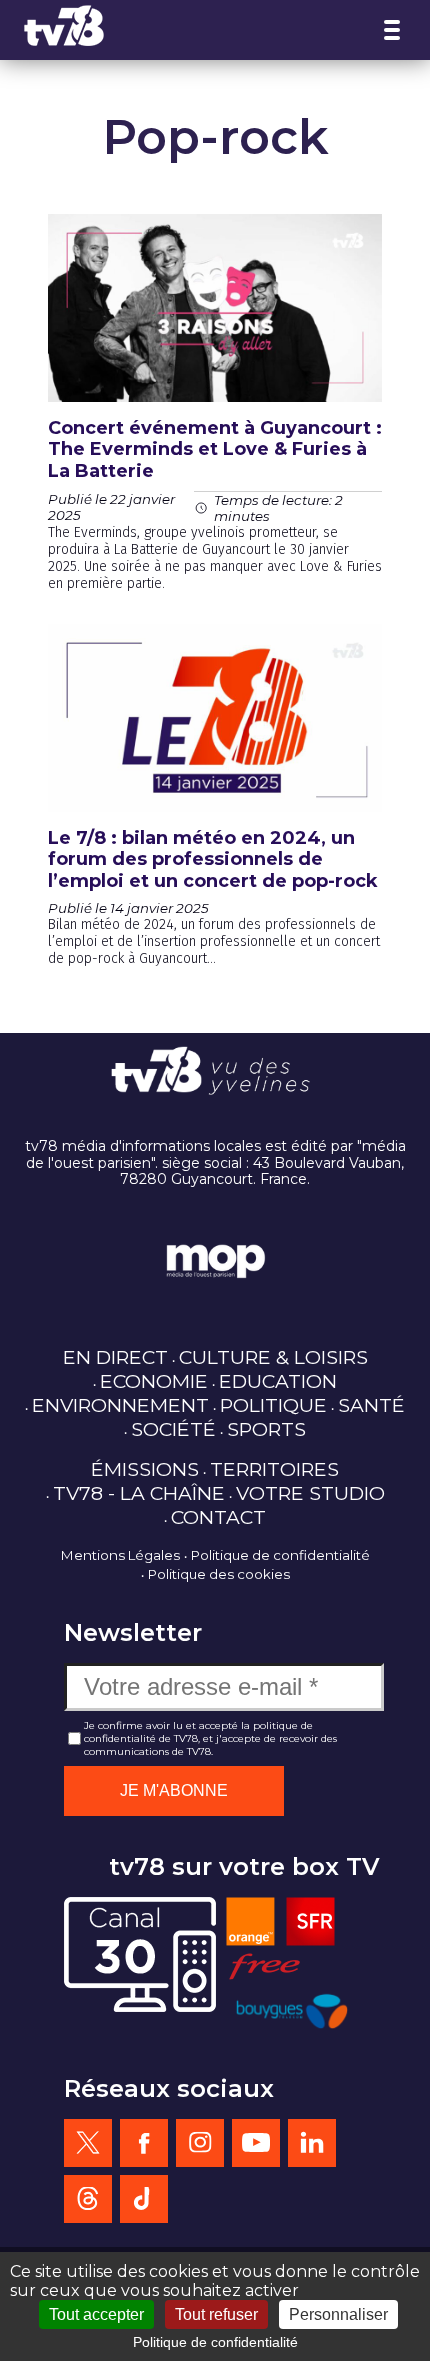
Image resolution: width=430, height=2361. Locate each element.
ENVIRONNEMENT (120, 1405)
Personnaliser (338, 2314)
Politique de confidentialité (280, 1555)
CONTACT (218, 1517)
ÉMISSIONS (145, 1469)
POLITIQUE (273, 1405)
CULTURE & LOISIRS (273, 1357)
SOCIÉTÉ (173, 1429)
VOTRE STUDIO (310, 1493)
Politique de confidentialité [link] (215, 2342)
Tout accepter (96, 2314)
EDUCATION (278, 1381)
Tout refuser (216, 2314)
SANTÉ (371, 1405)
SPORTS (266, 1429)
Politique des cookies (219, 1574)
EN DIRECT (115, 1357)
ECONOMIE (154, 1381)
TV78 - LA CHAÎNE (139, 1493)
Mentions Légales (120, 1555)
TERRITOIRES (274, 1469)
